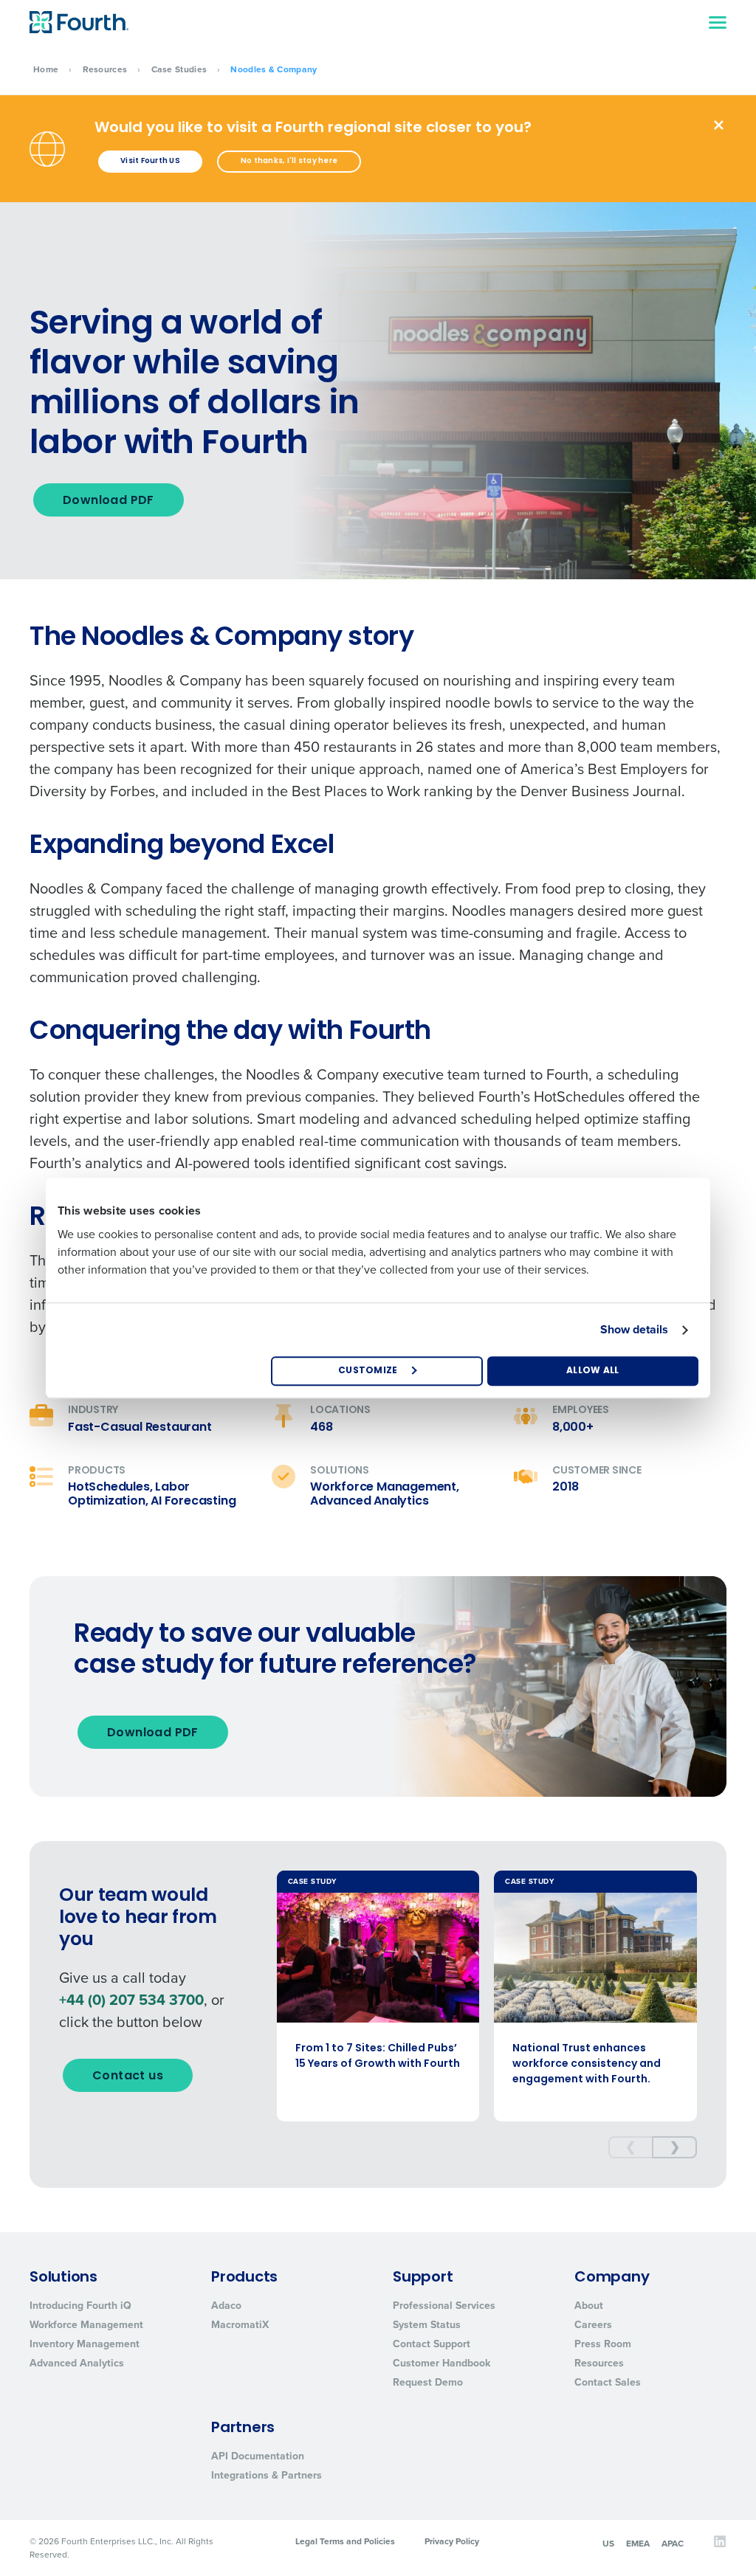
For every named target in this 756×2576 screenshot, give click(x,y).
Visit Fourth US (150, 161)
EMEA (638, 2543)
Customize (368, 1371)
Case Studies (179, 69)
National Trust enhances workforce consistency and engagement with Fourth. (587, 2064)
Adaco (226, 2306)
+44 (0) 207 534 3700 (131, 2000)
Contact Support (432, 2344)
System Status (427, 2325)
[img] (719, 125)
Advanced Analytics (77, 2363)
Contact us (128, 2076)
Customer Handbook (441, 2363)
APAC (673, 2543)
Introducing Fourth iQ (80, 2306)
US (608, 2543)
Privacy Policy (452, 2541)
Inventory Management (85, 2344)
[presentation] (630, 2147)
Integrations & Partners (267, 2475)
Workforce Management (86, 2325)
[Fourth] (79, 22)
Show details (634, 1329)
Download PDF (109, 501)
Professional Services (444, 2306)
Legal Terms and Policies (345, 2541)
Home (46, 69)
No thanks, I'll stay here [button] (289, 161)
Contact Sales (608, 2382)
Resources (105, 69)
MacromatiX (240, 2325)
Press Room (603, 2344)
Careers (593, 2325)
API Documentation (258, 2456)
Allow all (593, 1371)
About (589, 2306)
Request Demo (428, 2382)
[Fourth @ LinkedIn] (720, 2545)
